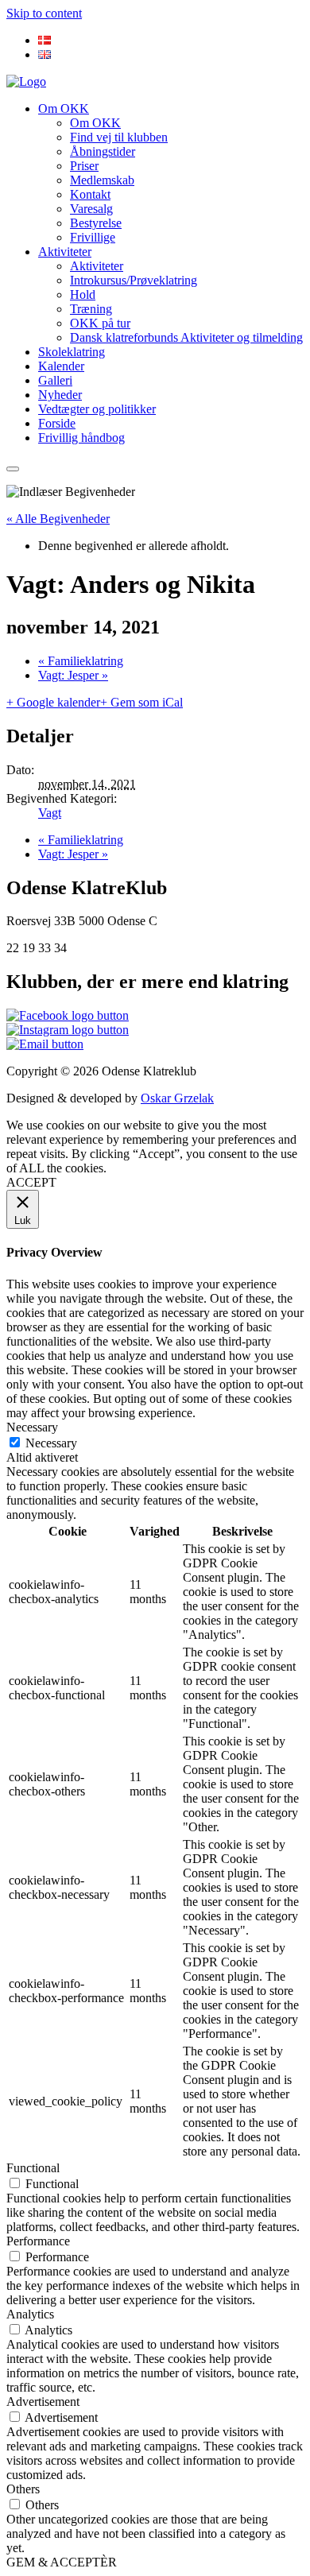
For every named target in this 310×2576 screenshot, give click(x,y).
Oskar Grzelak (177, 1098)
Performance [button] (38, 2241)
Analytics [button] (30, 2314)
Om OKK (64, 108)
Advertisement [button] (43, 2402)
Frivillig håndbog (81, 438)
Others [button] (23, 2489)
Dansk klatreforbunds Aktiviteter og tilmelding (186, 337)
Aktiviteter (65, 252)
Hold (83, 294)
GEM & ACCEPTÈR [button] (62, 2562)
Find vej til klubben (119, 137)
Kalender (61, 366)
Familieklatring (81, 661)
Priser (84, 166)
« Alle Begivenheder (58, 519)
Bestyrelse (96, 223)
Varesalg (91, 209)
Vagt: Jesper (73, 675)
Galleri (55, 380)
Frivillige (93, 237)
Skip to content (44, 13)
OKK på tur (100, 323)
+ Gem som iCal (141, 702)
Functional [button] (33, 2168)
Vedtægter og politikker (97, 409)
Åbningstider (103, 151)
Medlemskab (102, 180)
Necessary (51, 1443)
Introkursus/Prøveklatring (134, 280)
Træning (91, 309)
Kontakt (90, 194)
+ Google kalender (53, 702)
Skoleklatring (72, 352)
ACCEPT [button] (31, 1182)
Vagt (50, 813)
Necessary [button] (32, 1427)
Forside (57, 423)
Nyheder (60, 395)
